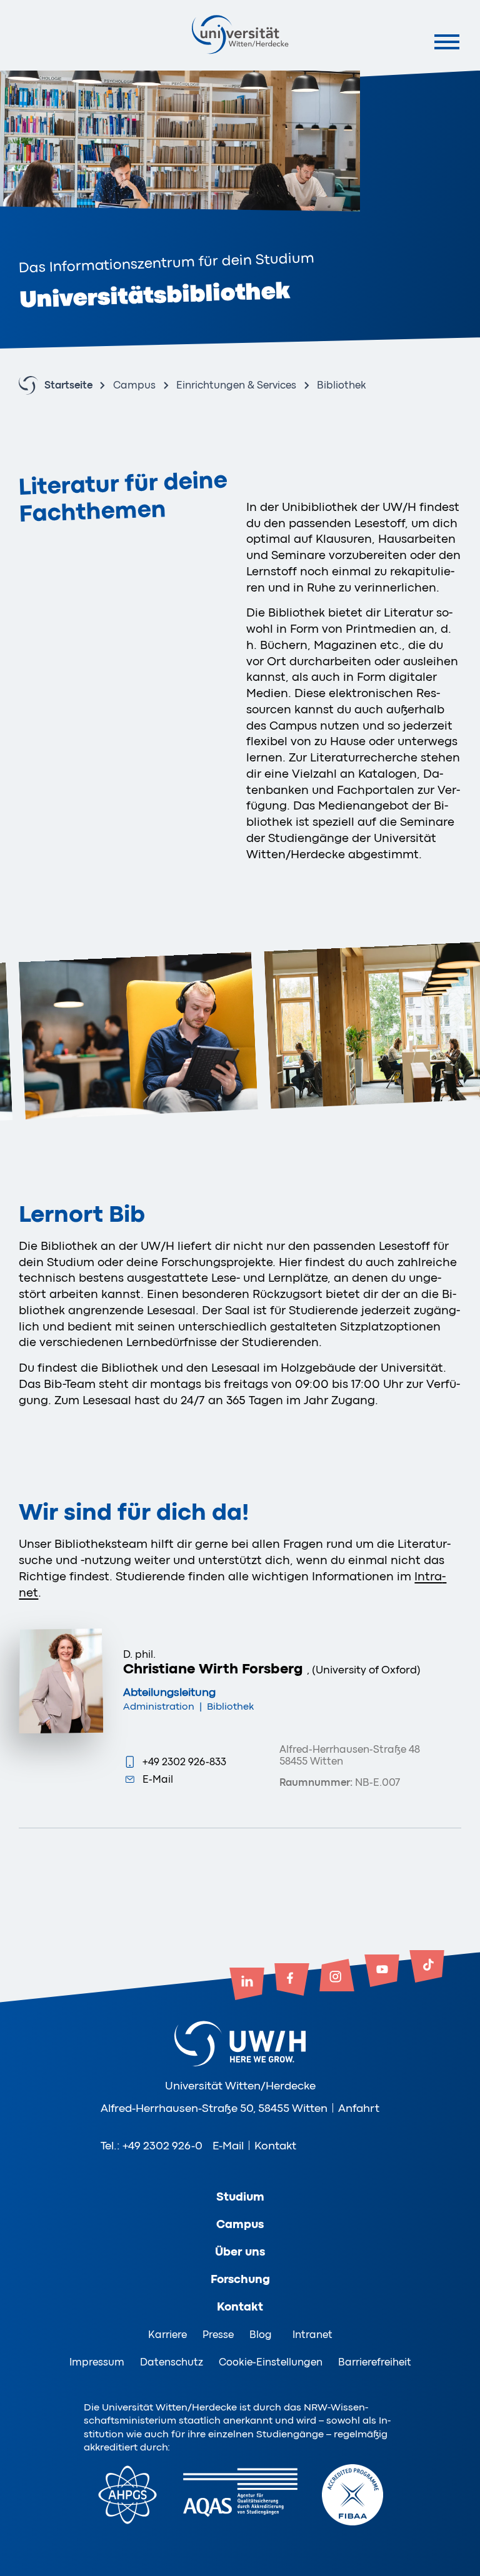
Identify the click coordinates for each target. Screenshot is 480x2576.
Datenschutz (172, 2362)
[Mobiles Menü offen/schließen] (447, 42)
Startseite (68, 386)
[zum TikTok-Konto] (427, 1968)
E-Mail (158, 1779)
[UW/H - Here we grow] (240, 34)
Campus (134, 386)
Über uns (240, 2252)
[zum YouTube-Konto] (382, 1972)
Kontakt (275, 2146)
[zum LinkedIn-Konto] (247, 1985)
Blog (261, 2335)
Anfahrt (359, 2108)
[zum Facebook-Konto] (292, 1981)
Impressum (97, 2362)
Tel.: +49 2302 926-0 (152, 2146)
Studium (240, 2197)
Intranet (312, 2335)
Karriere (167, 2335)
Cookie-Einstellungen (271, 2362)
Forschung (240, 2279)
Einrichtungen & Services (236, 386)
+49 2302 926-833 (184, 1762)
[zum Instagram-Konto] (337, 1976)
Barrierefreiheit (375, 2362)
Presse (218, 2335)
